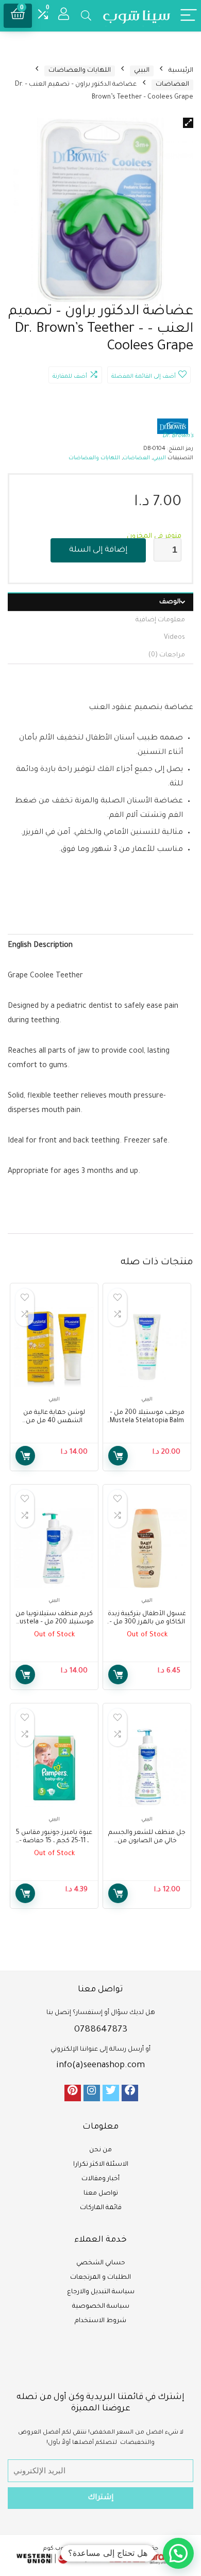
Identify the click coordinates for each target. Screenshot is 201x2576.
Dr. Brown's (178, 436)
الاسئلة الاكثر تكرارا (101, 2165)
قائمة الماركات (101, 2208)
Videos (174, 638)
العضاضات (172, 85)
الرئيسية (181, 71)
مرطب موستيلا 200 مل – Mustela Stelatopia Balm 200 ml (147, 1421)
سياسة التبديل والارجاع (101, 2292)
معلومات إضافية (160, 620)
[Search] (86, 16)
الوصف (170, 602)
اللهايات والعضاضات (80, 71)
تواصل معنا (101, 2194)
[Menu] (189, 16)
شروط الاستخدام (100, 2321)
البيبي (142, 71)
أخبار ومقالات (100, 2179)
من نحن (100, 2150)
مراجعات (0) (167, 655)
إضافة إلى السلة (98, 550)
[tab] (100, 602)
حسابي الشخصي (101, 2263)
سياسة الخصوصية (101, 2307)
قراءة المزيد (118, 1675)
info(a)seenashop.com (100, 2066)
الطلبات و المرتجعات (100, 2278)
